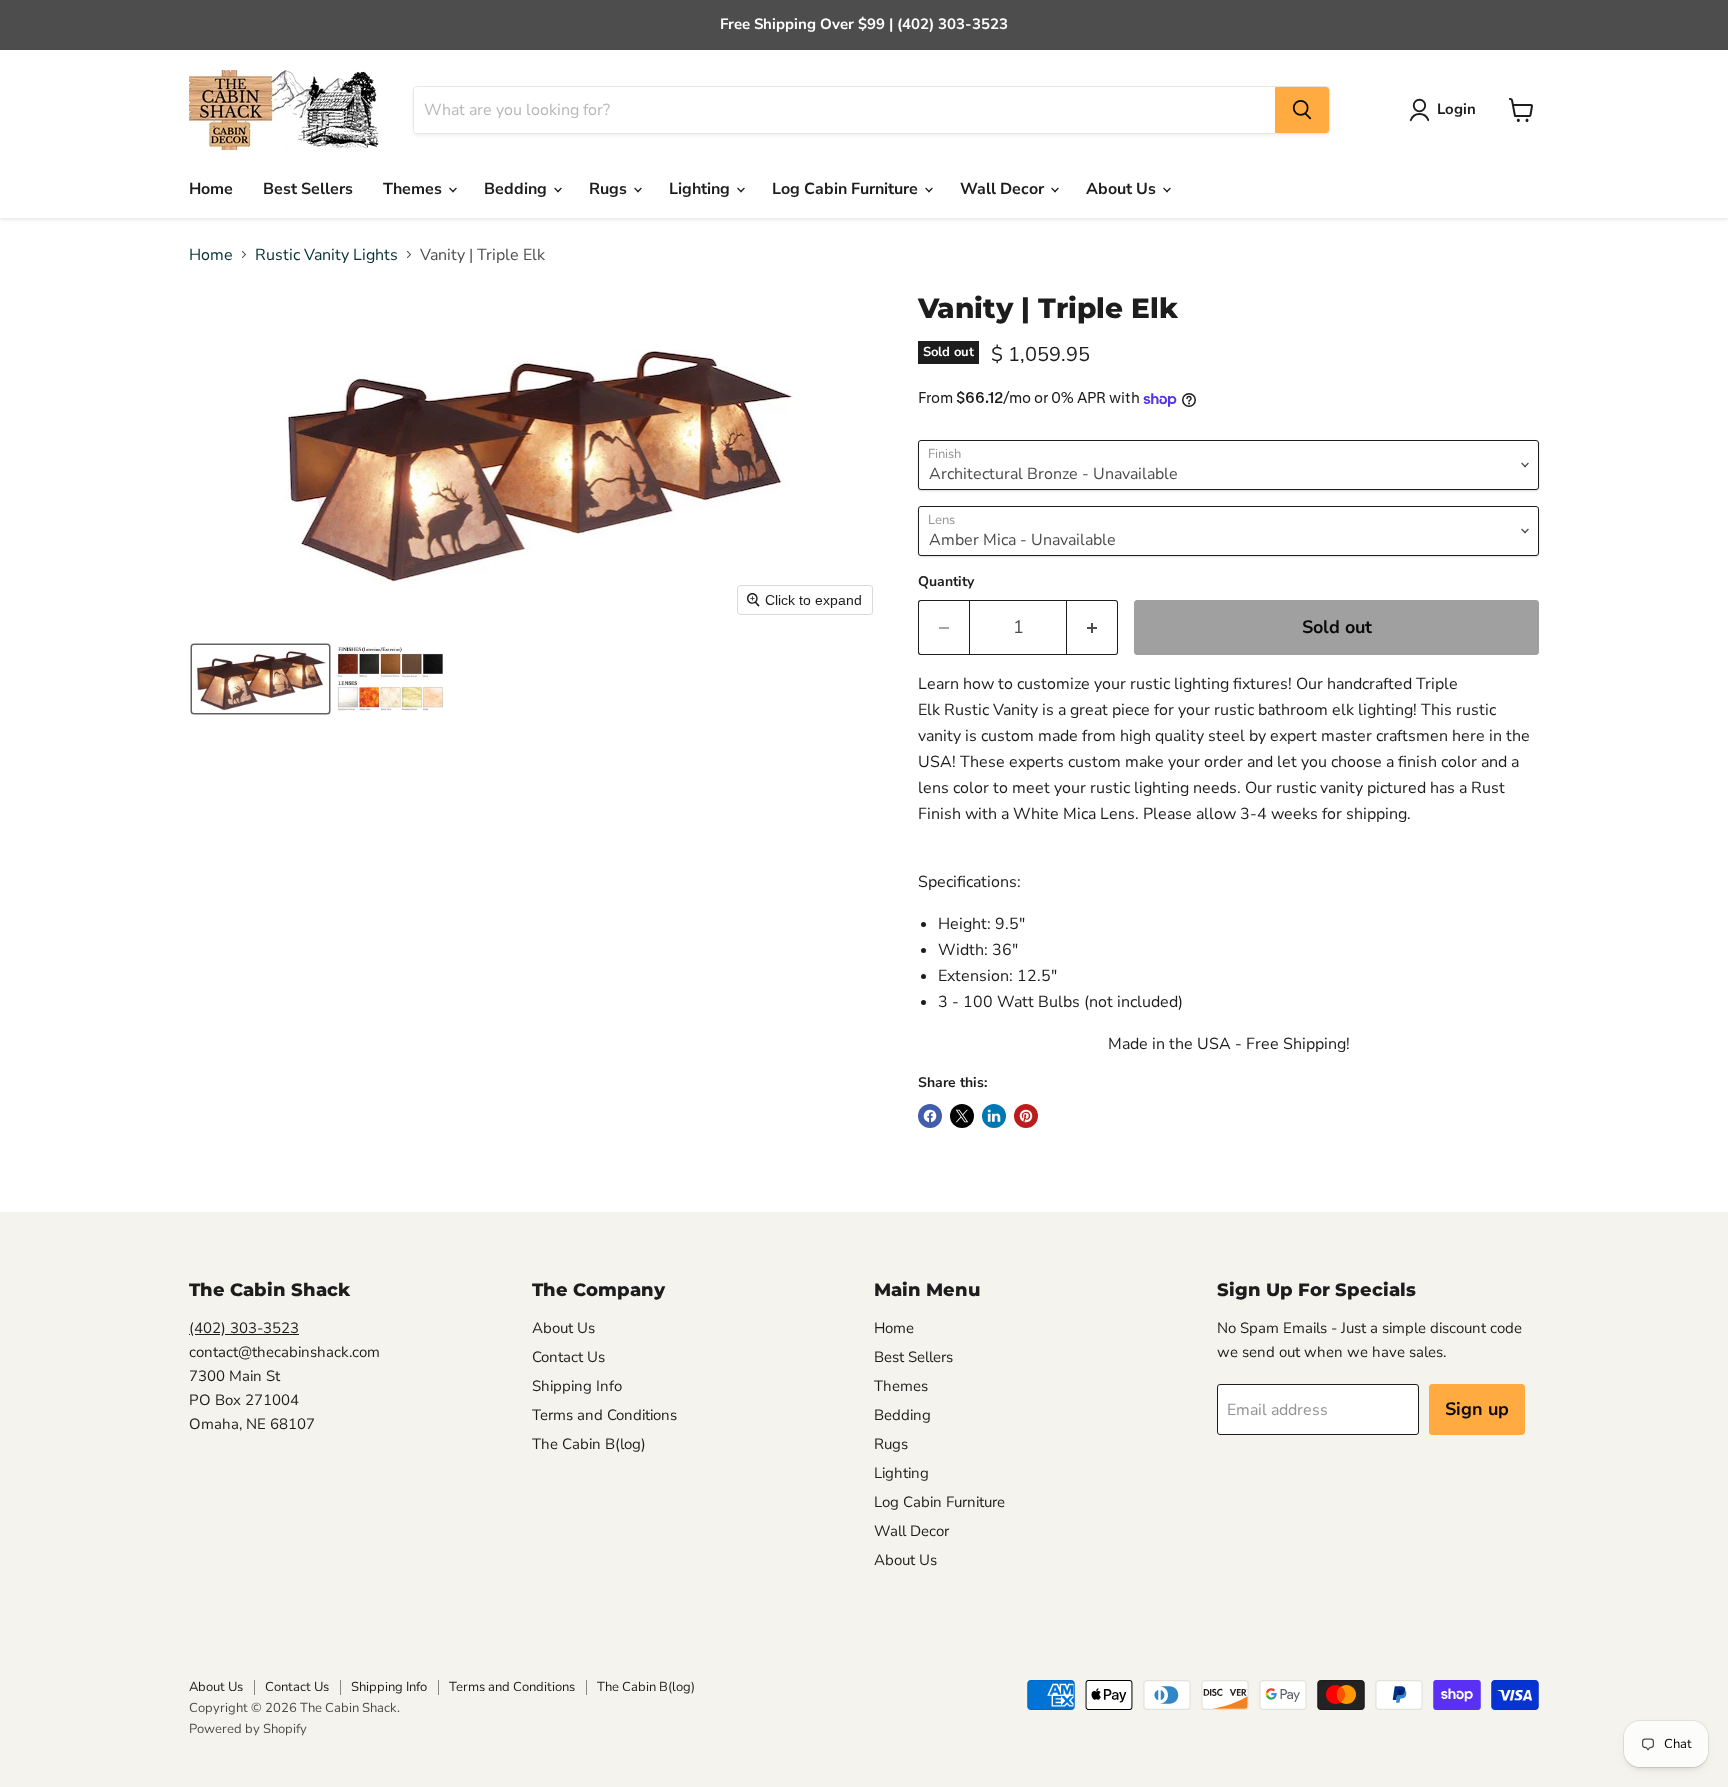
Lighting (701, 189)
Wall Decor (1004, 189)
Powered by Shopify (248, 1729)
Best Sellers (308, 189)
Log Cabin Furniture (847, 189)
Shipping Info (577, 1386)
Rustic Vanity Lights (326, 255)
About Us (1123, 189)
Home (211, 189)
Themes (414, 189)
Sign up (1477, 1409)
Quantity (946, 582)
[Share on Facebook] (930, 1116)
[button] (1446, 110)
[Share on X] (962, 1116)
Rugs (610, 189)
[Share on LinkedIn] (994, 1116)
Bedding (517, 189)
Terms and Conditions (604, 1415)
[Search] (1302, 110)
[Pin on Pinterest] (1026, 1116)
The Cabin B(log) (589, 1444)
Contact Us (568, 1357)
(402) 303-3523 (244, 1328)
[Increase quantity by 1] (1092, 627)
